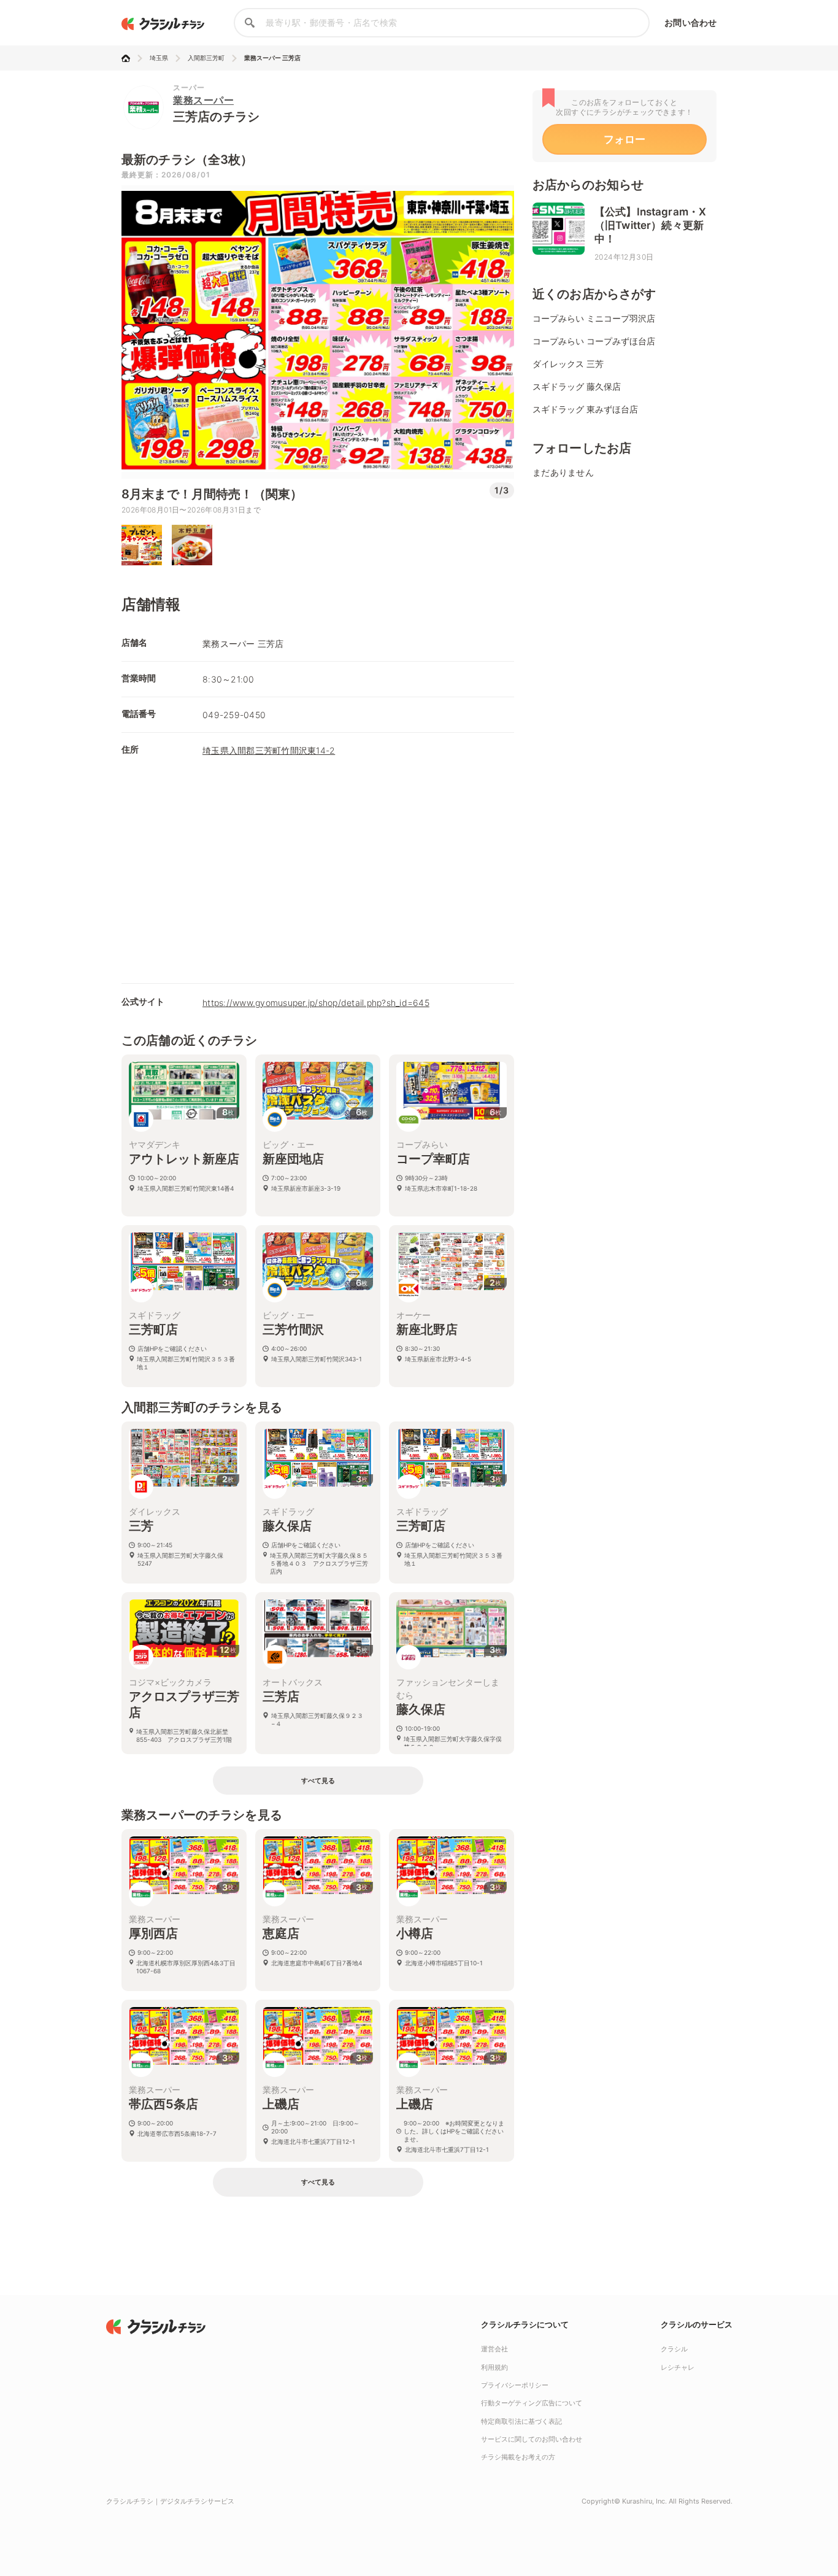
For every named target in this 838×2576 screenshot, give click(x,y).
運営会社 (494, 2349)
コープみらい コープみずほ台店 (594, 341)
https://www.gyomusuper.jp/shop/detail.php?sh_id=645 (316, 1003)
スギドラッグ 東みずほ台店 (585, 409)
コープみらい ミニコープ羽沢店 (594, 318)
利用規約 (494, 2367)
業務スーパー (203, 100)
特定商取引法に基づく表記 (521, 2421)
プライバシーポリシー (515, 2385)
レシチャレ (678, 2367)
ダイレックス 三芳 (568, 364)
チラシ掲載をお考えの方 (518, 2457)
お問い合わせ (690, 22)
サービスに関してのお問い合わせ (532, 2439)
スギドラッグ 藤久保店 (577, 386)
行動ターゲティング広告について (532, 2403)
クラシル (674, 2349)
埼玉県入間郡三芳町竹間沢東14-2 (269, 750)
